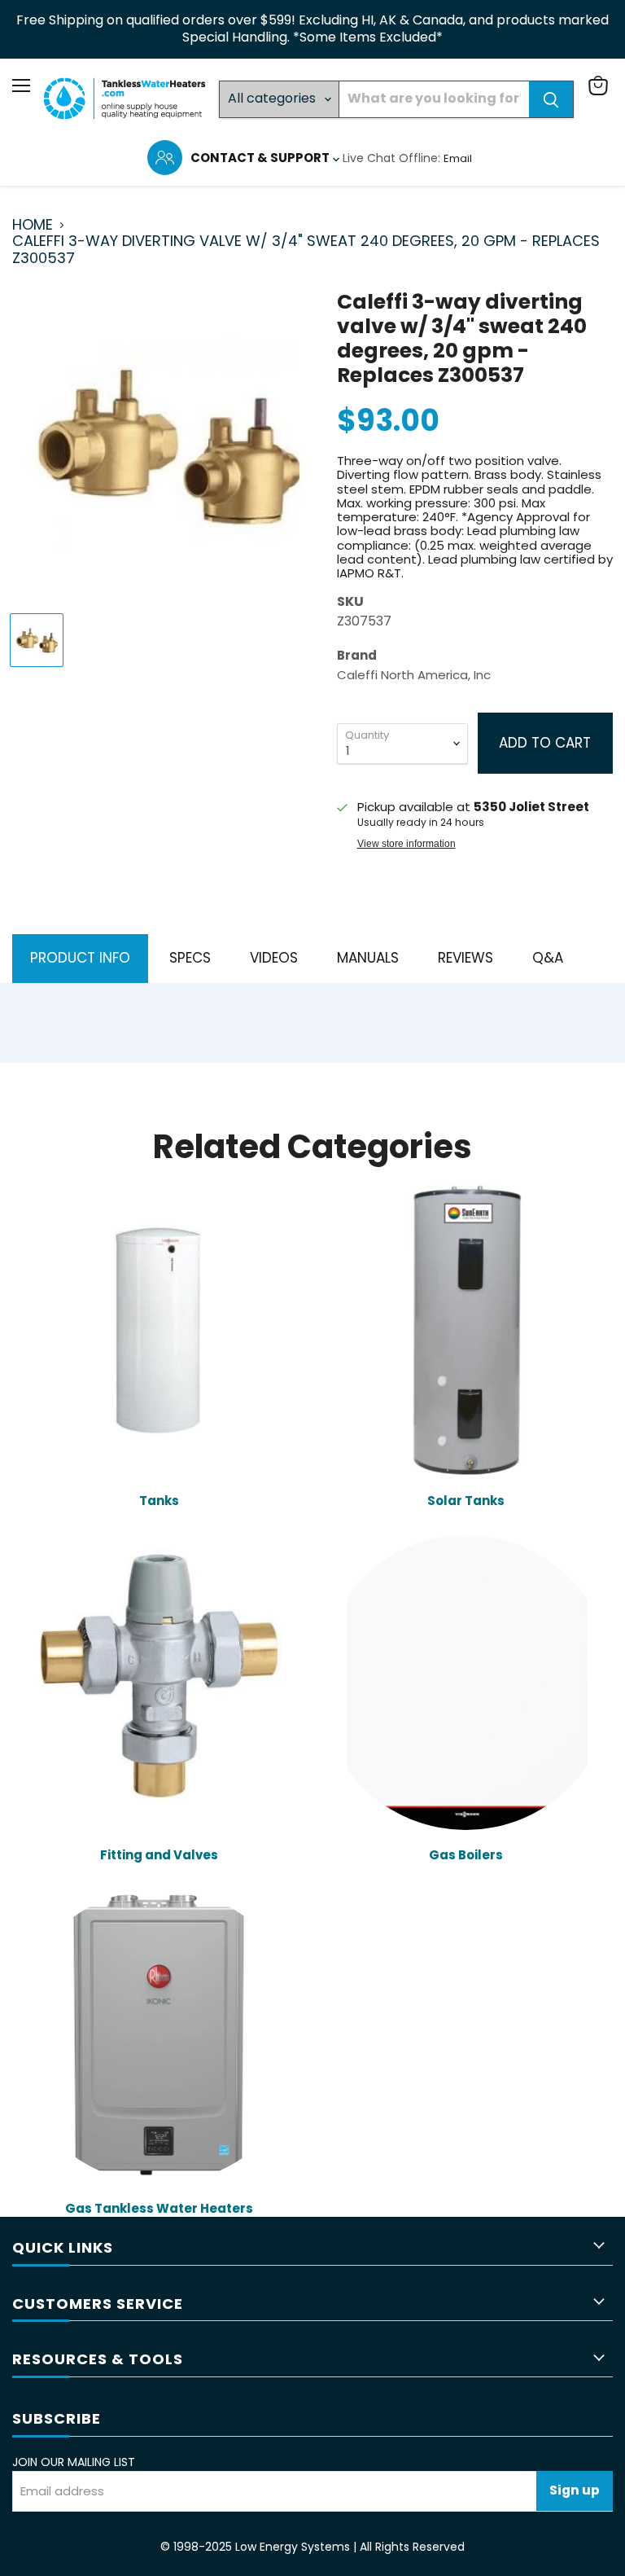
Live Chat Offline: (393, 158)
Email (458, 158)
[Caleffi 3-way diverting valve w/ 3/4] (37, 640)
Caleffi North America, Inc (414, 675)
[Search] (551, 99)
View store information (406, 844)
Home (33, 225)
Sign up (575, 2490)
